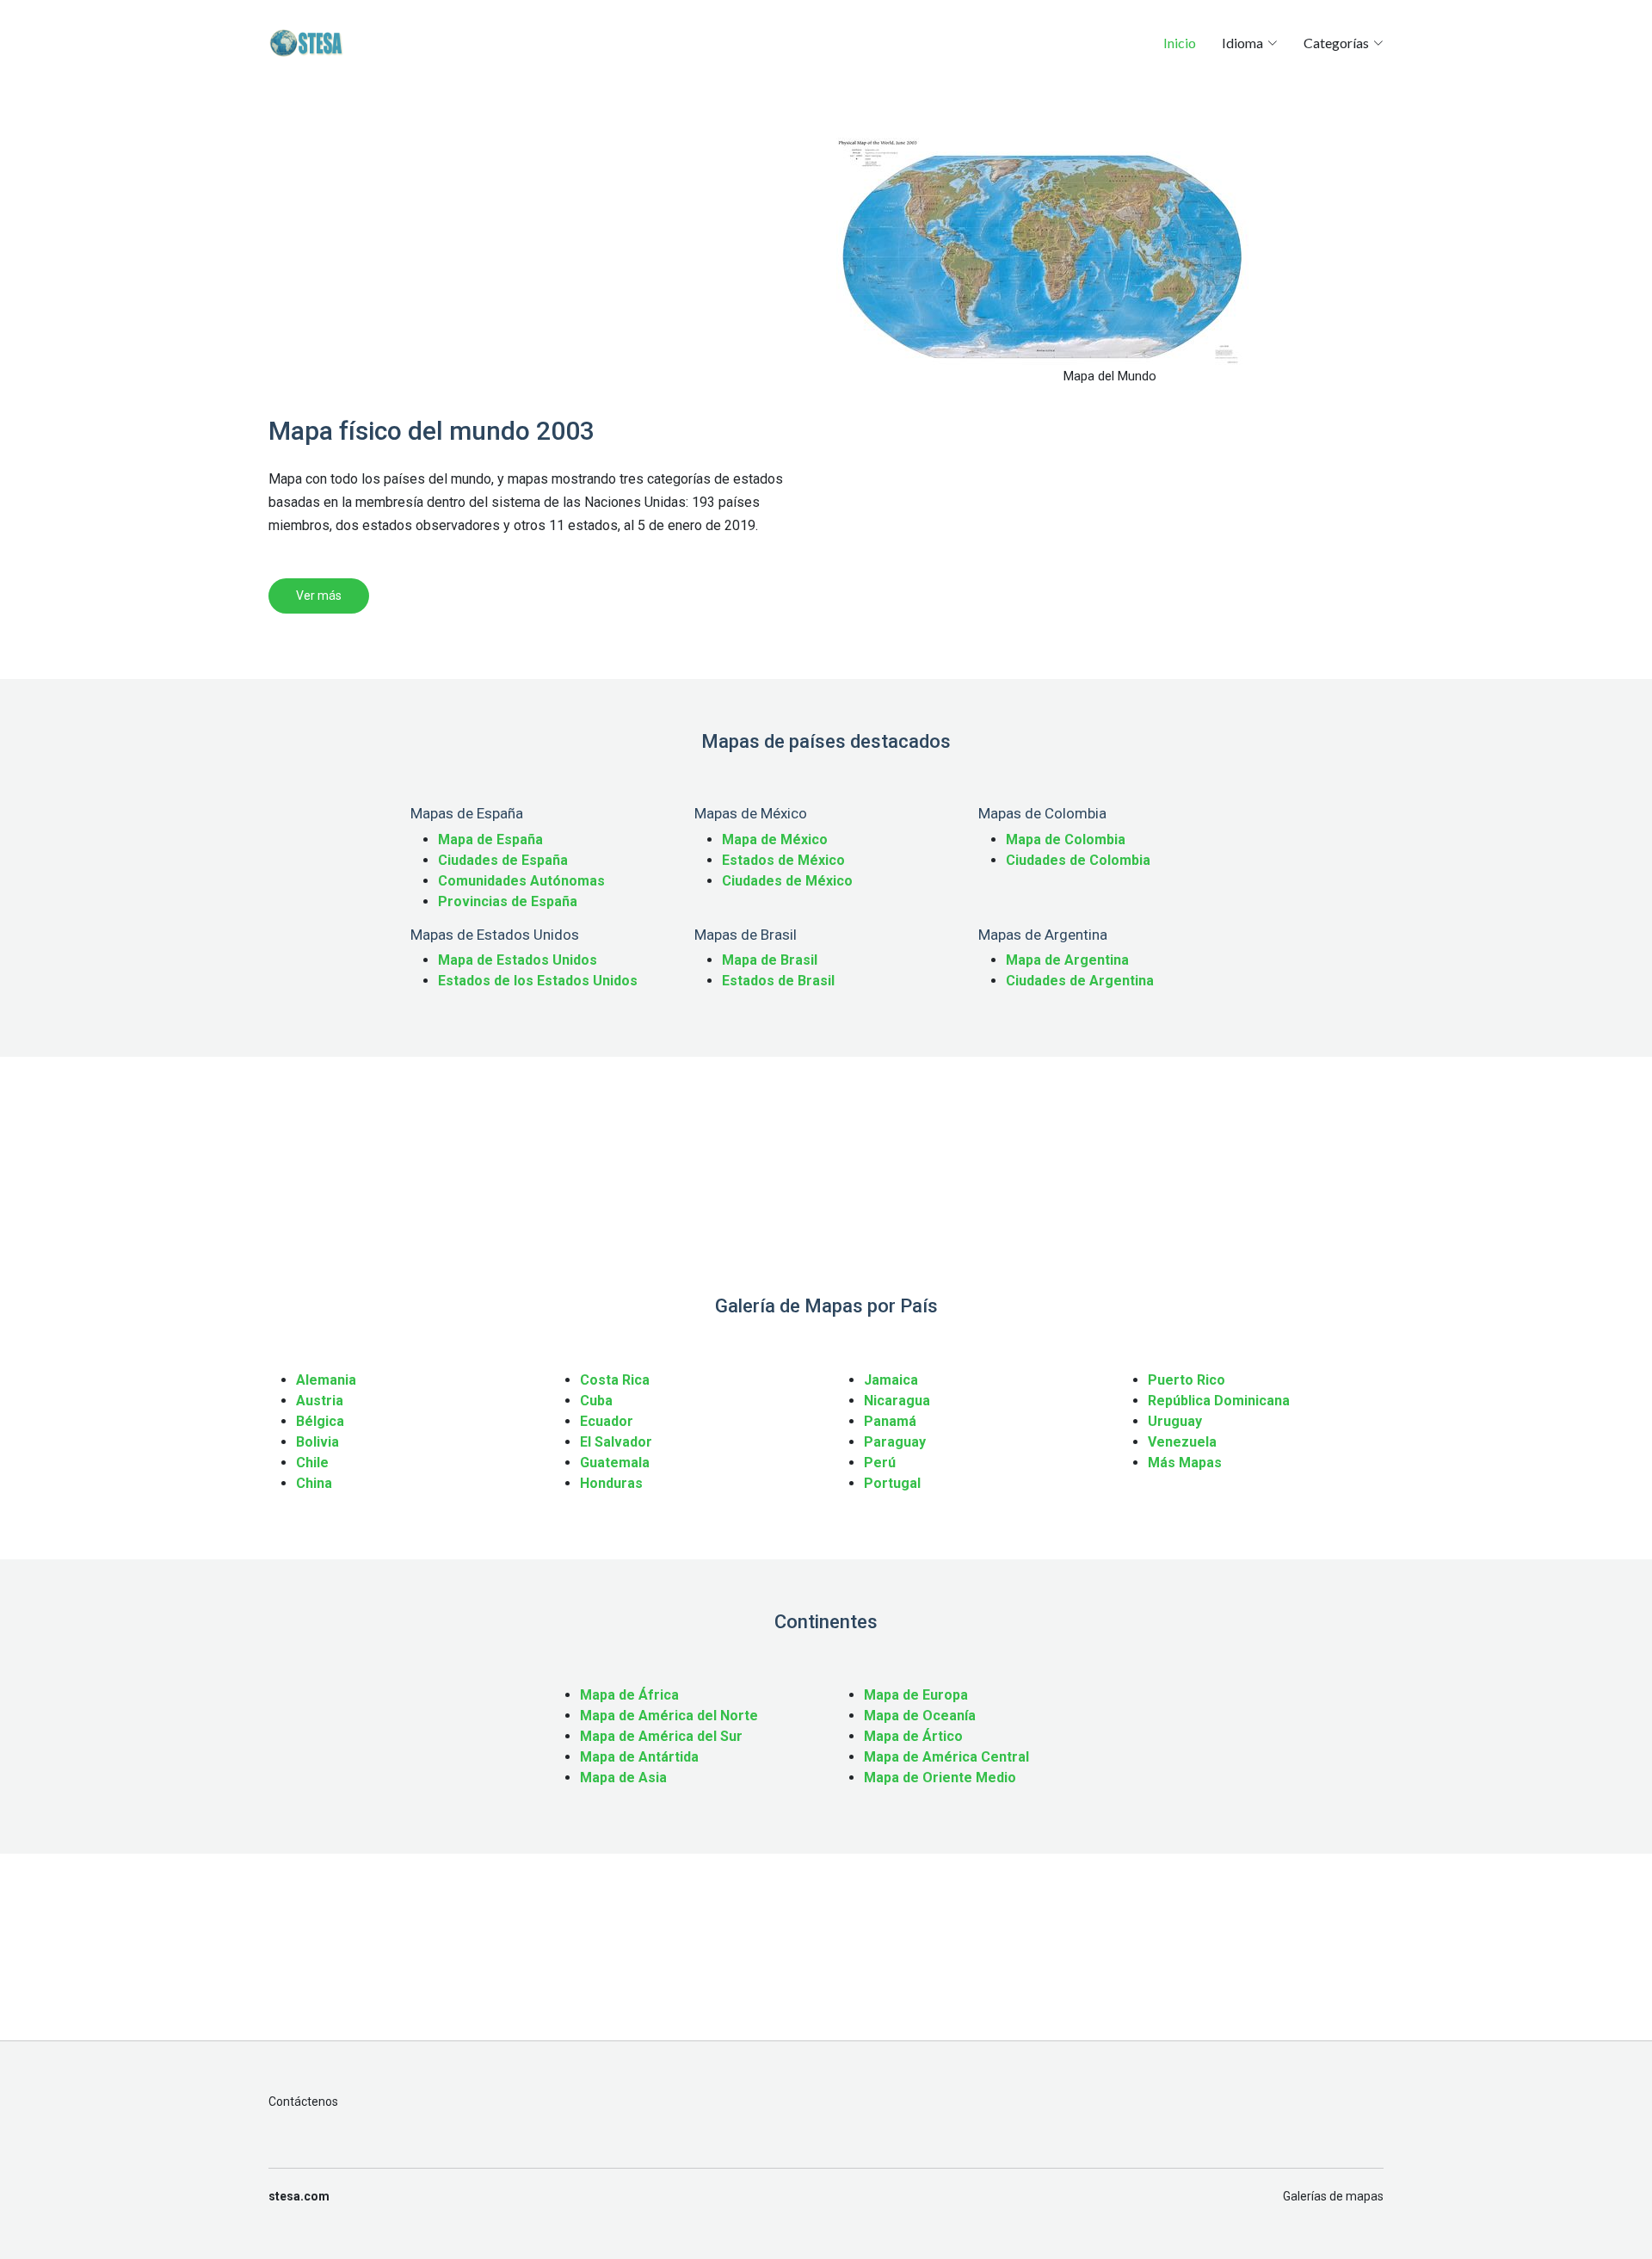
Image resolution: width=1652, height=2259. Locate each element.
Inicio (1180, 43)
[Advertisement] (542, 258)
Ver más (319, 596)
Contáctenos (303, 2102)
